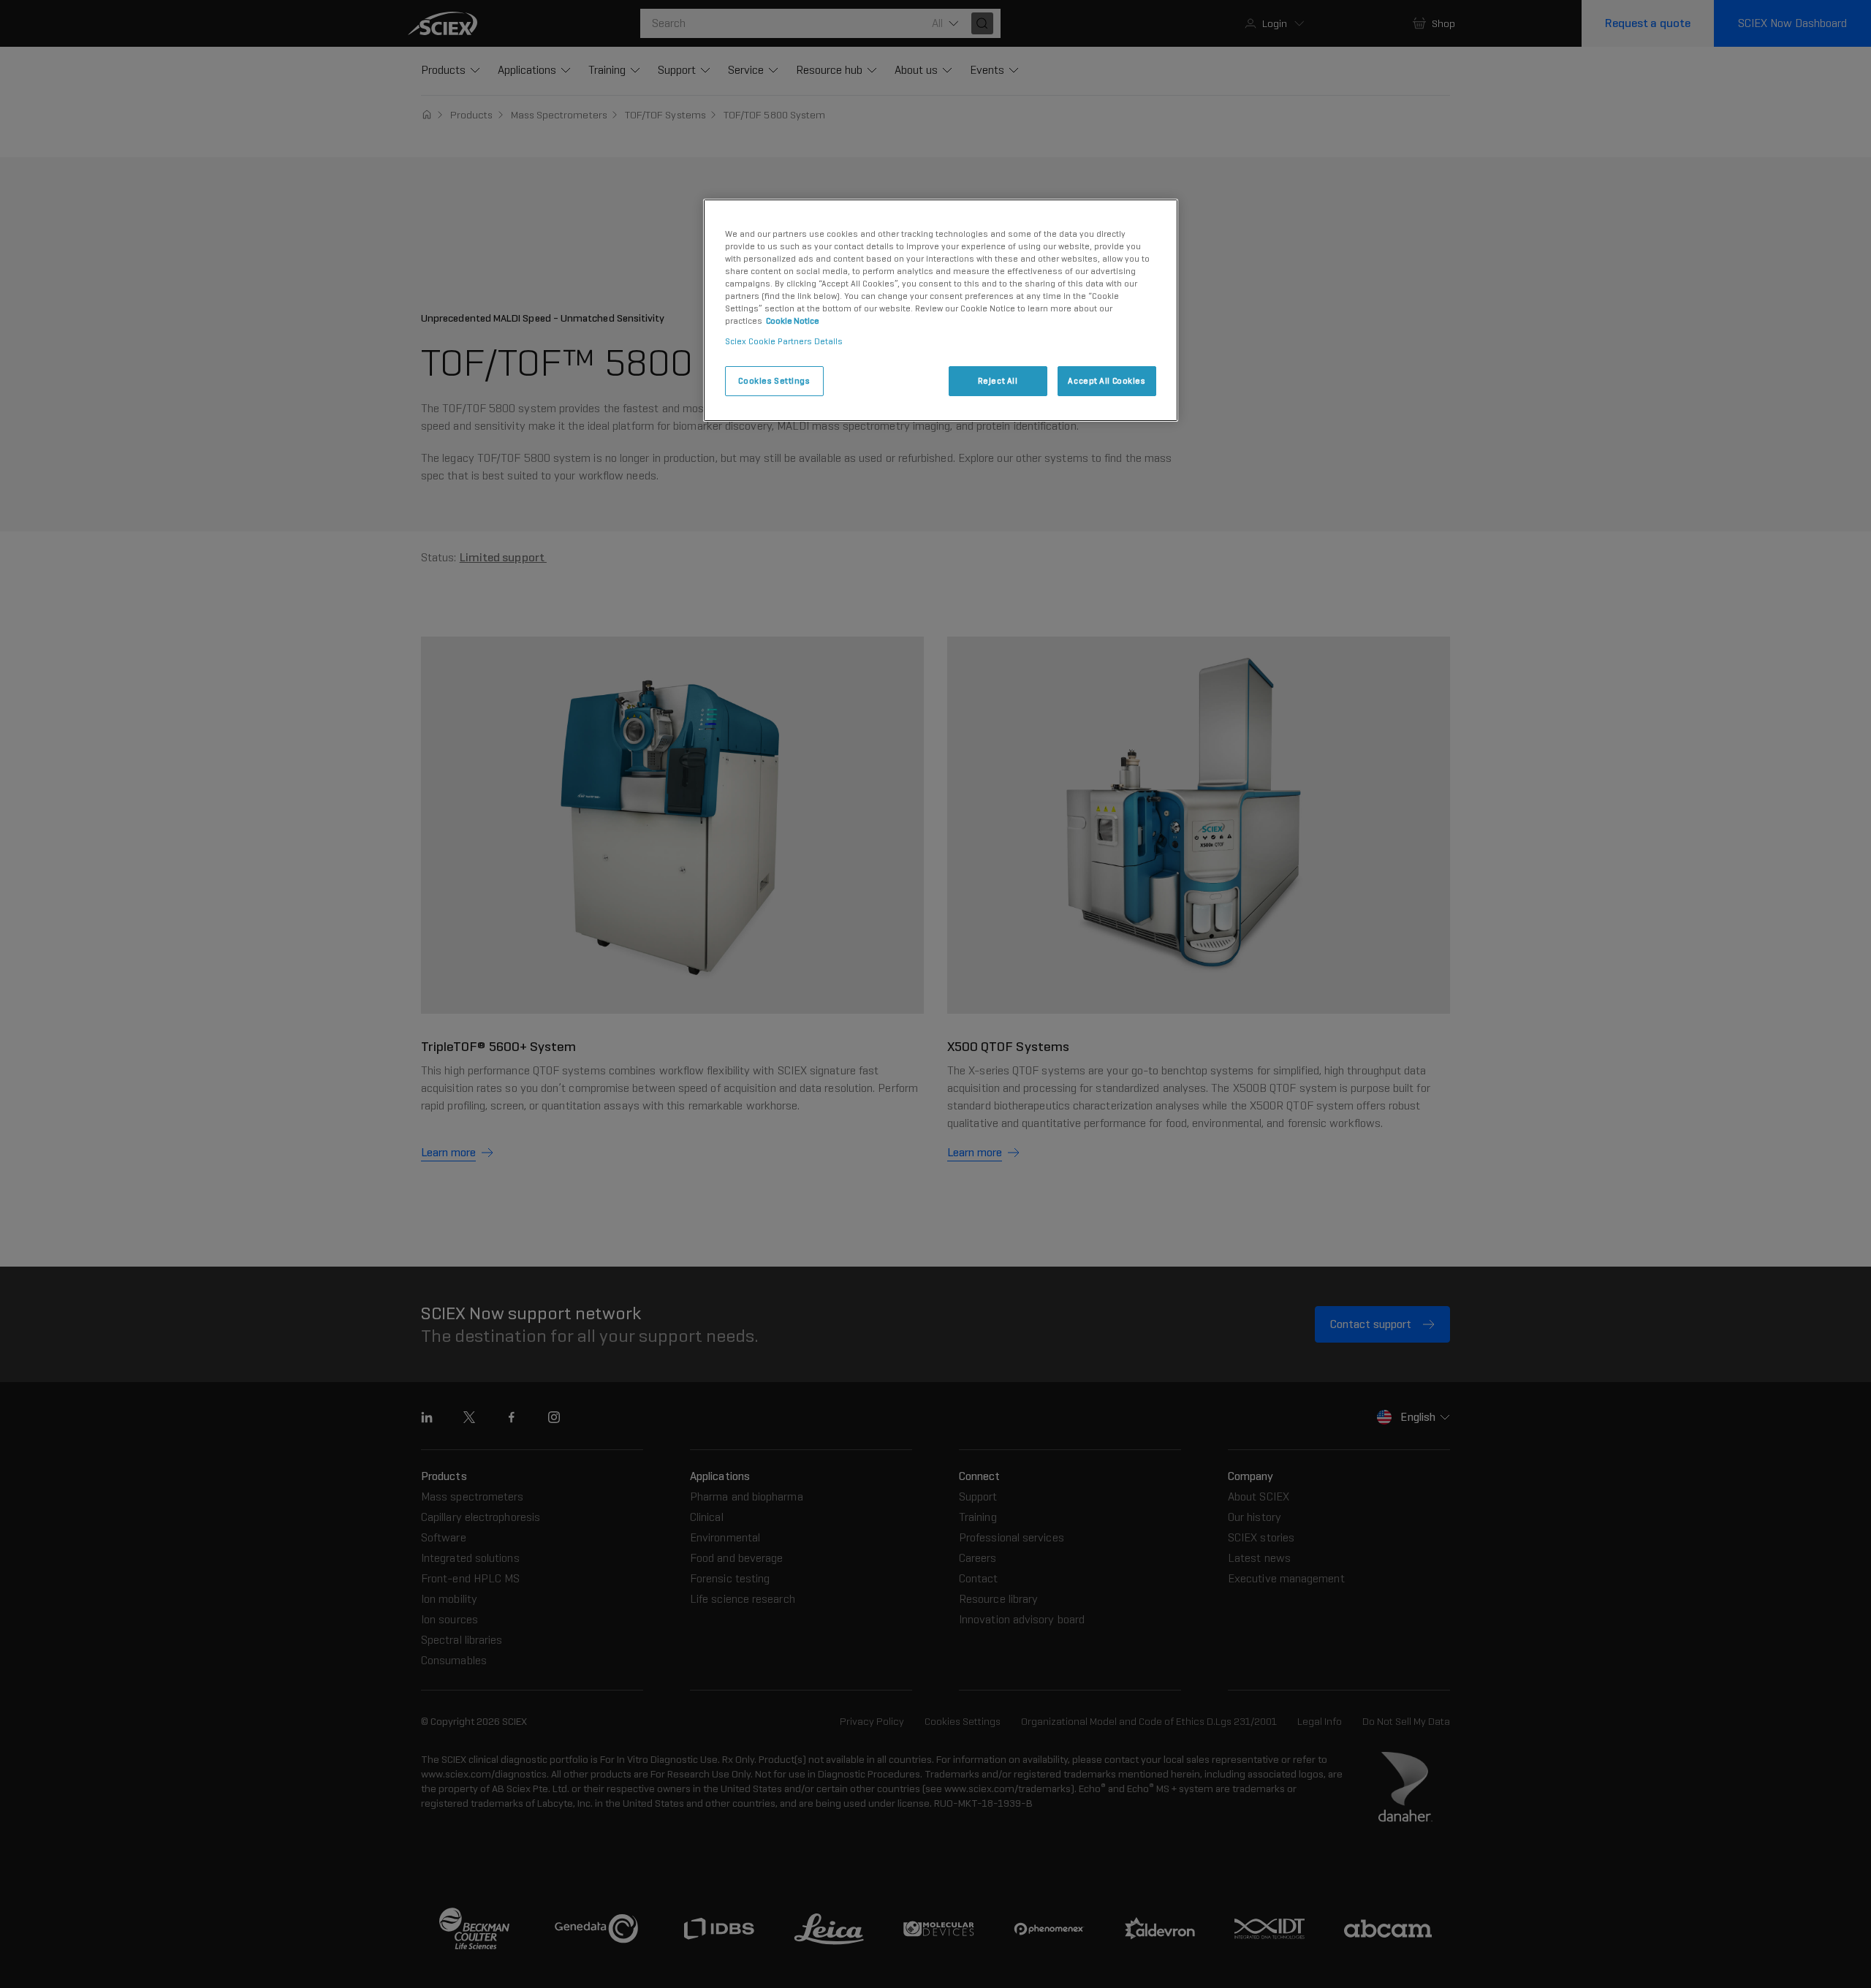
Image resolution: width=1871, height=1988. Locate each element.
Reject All (998, 381)
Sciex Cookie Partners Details (784, 341)
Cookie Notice (793, 321)
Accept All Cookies (1107, 381)
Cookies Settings (774, 381)
